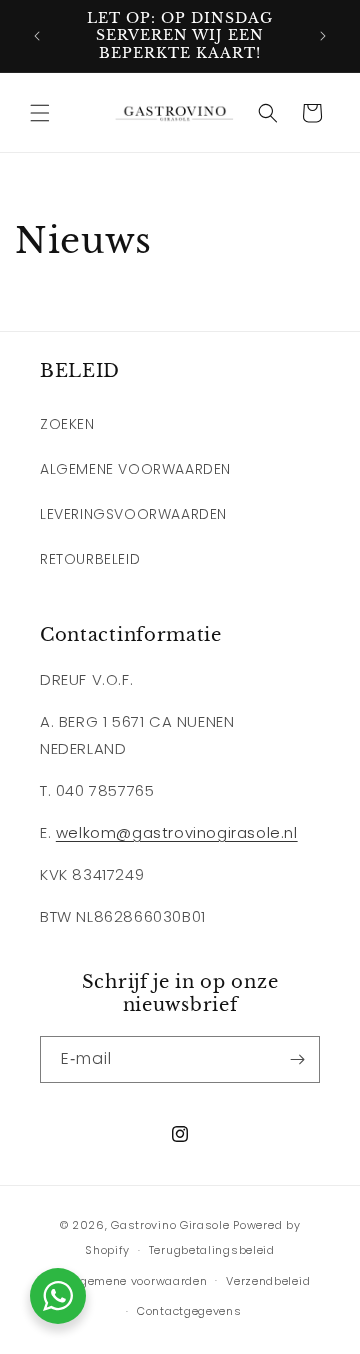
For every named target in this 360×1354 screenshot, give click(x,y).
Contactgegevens (189, 1311)
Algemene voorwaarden (137, 1281)
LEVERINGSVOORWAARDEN (133, 514)
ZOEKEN (67, 424)
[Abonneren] (297, 1059)
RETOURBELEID (90, 559)
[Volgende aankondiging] (323, 36)
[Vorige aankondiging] (37, 36)
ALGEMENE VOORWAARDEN (135, 469)
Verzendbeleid (268, 1281)
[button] (40, 113)
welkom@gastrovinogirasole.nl (177, 832)
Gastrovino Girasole (170, 1225)
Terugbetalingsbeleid (212, 1250)
